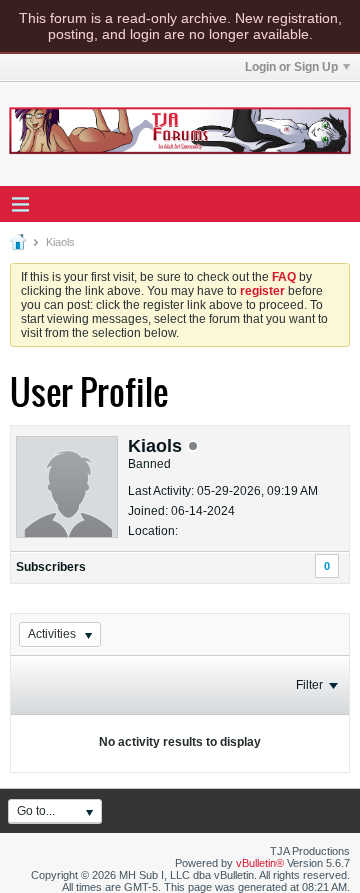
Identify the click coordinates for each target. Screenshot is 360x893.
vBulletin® (260, 863)
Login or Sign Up (291, 67)
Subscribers (51, 567)
